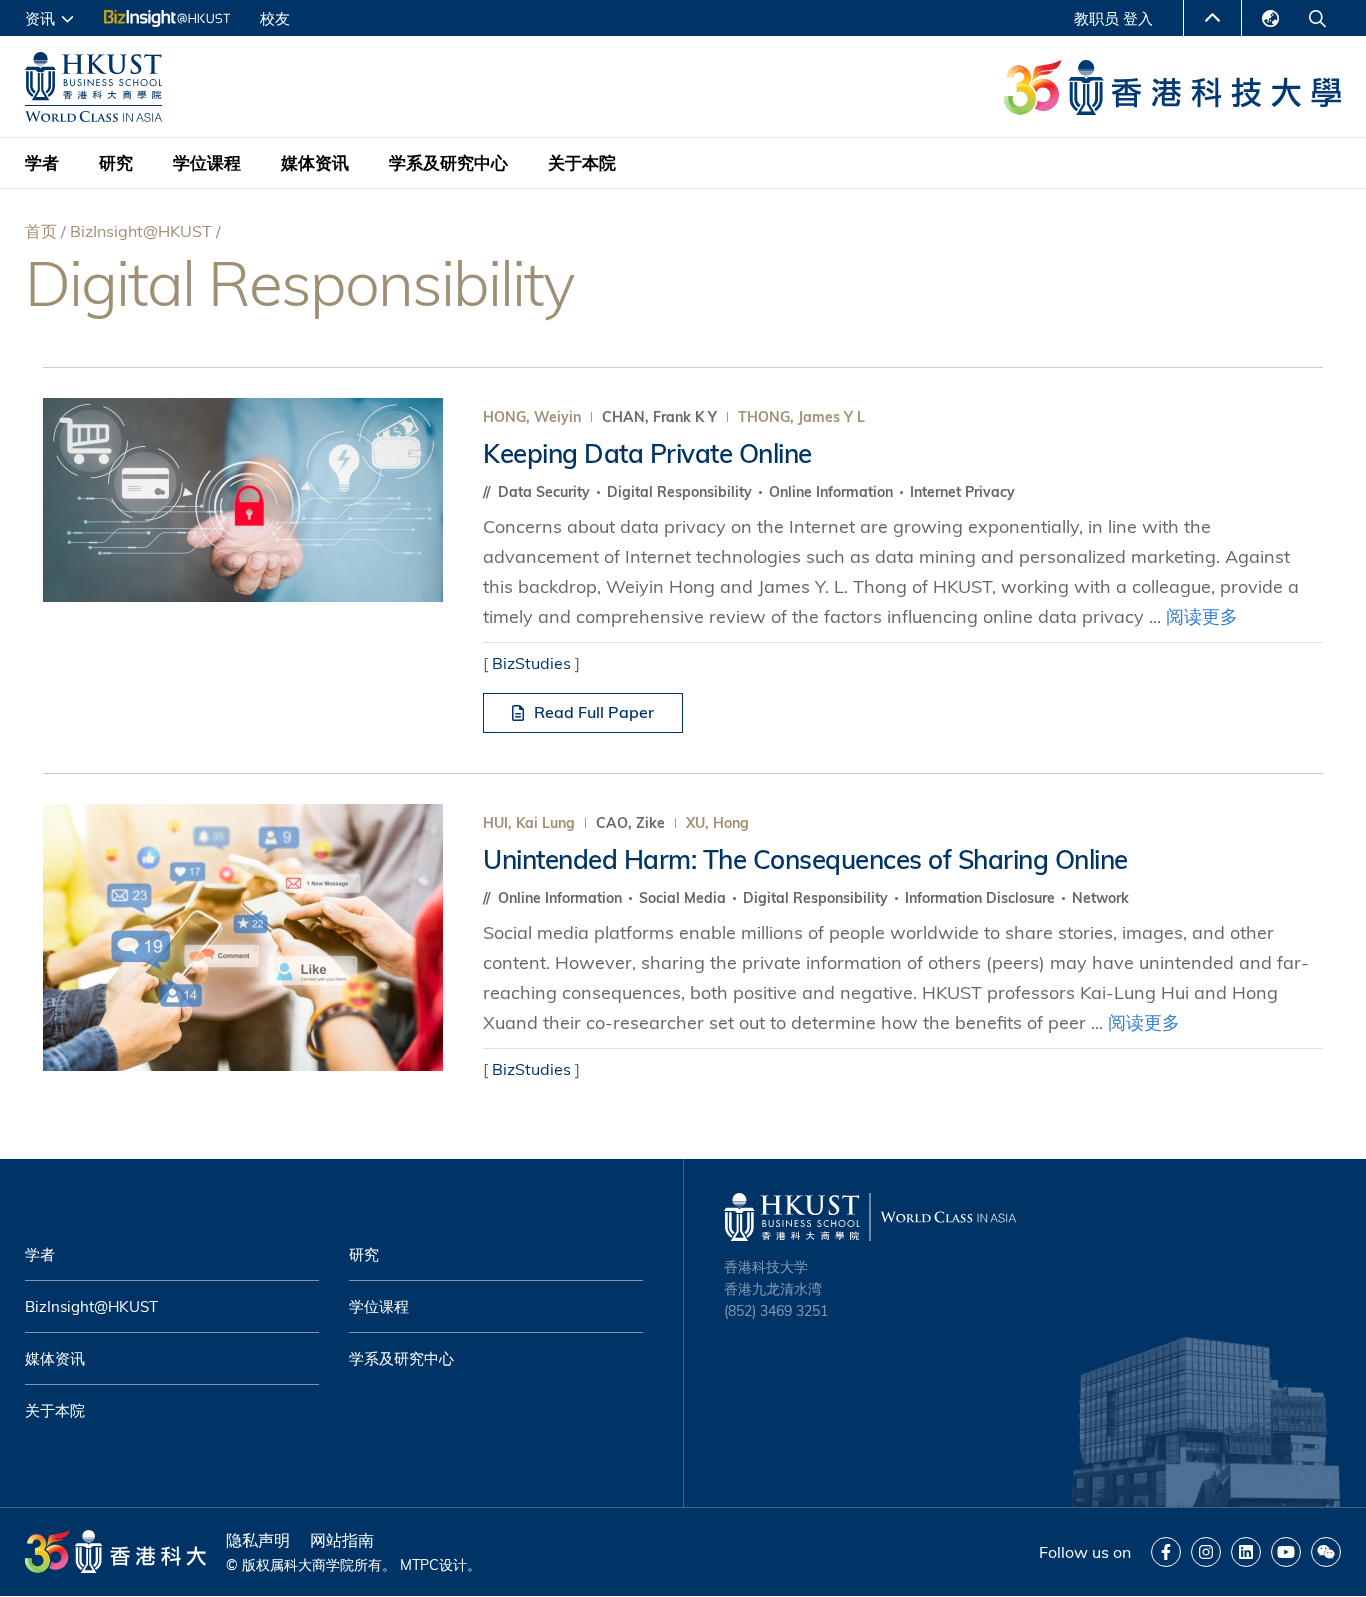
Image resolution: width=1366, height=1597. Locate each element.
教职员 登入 (1113, 18)
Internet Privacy (962, 492)
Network (1100, 898)
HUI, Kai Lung (529, 823)
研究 (116, 162)
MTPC (419, 1565)
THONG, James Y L (801, 417)
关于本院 (582, 162)
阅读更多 (1202, 616)
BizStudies (531, 663)
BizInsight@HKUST (141, 231)
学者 (42, 162)
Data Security (546, 492)
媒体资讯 (315, 162)
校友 (275, 18)
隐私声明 (258, 1540)
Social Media (684, 898)
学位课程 (207, 162)
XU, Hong (717, 823)
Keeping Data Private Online (647, 453)
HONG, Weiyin (532, 417)
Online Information (833, 492)
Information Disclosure (982, 898)
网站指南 (342, 1540)
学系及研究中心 (448, 162)
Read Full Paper (594, 712)
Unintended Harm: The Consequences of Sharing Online (805, 859)
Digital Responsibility (681, 492)
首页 (41, 231)
